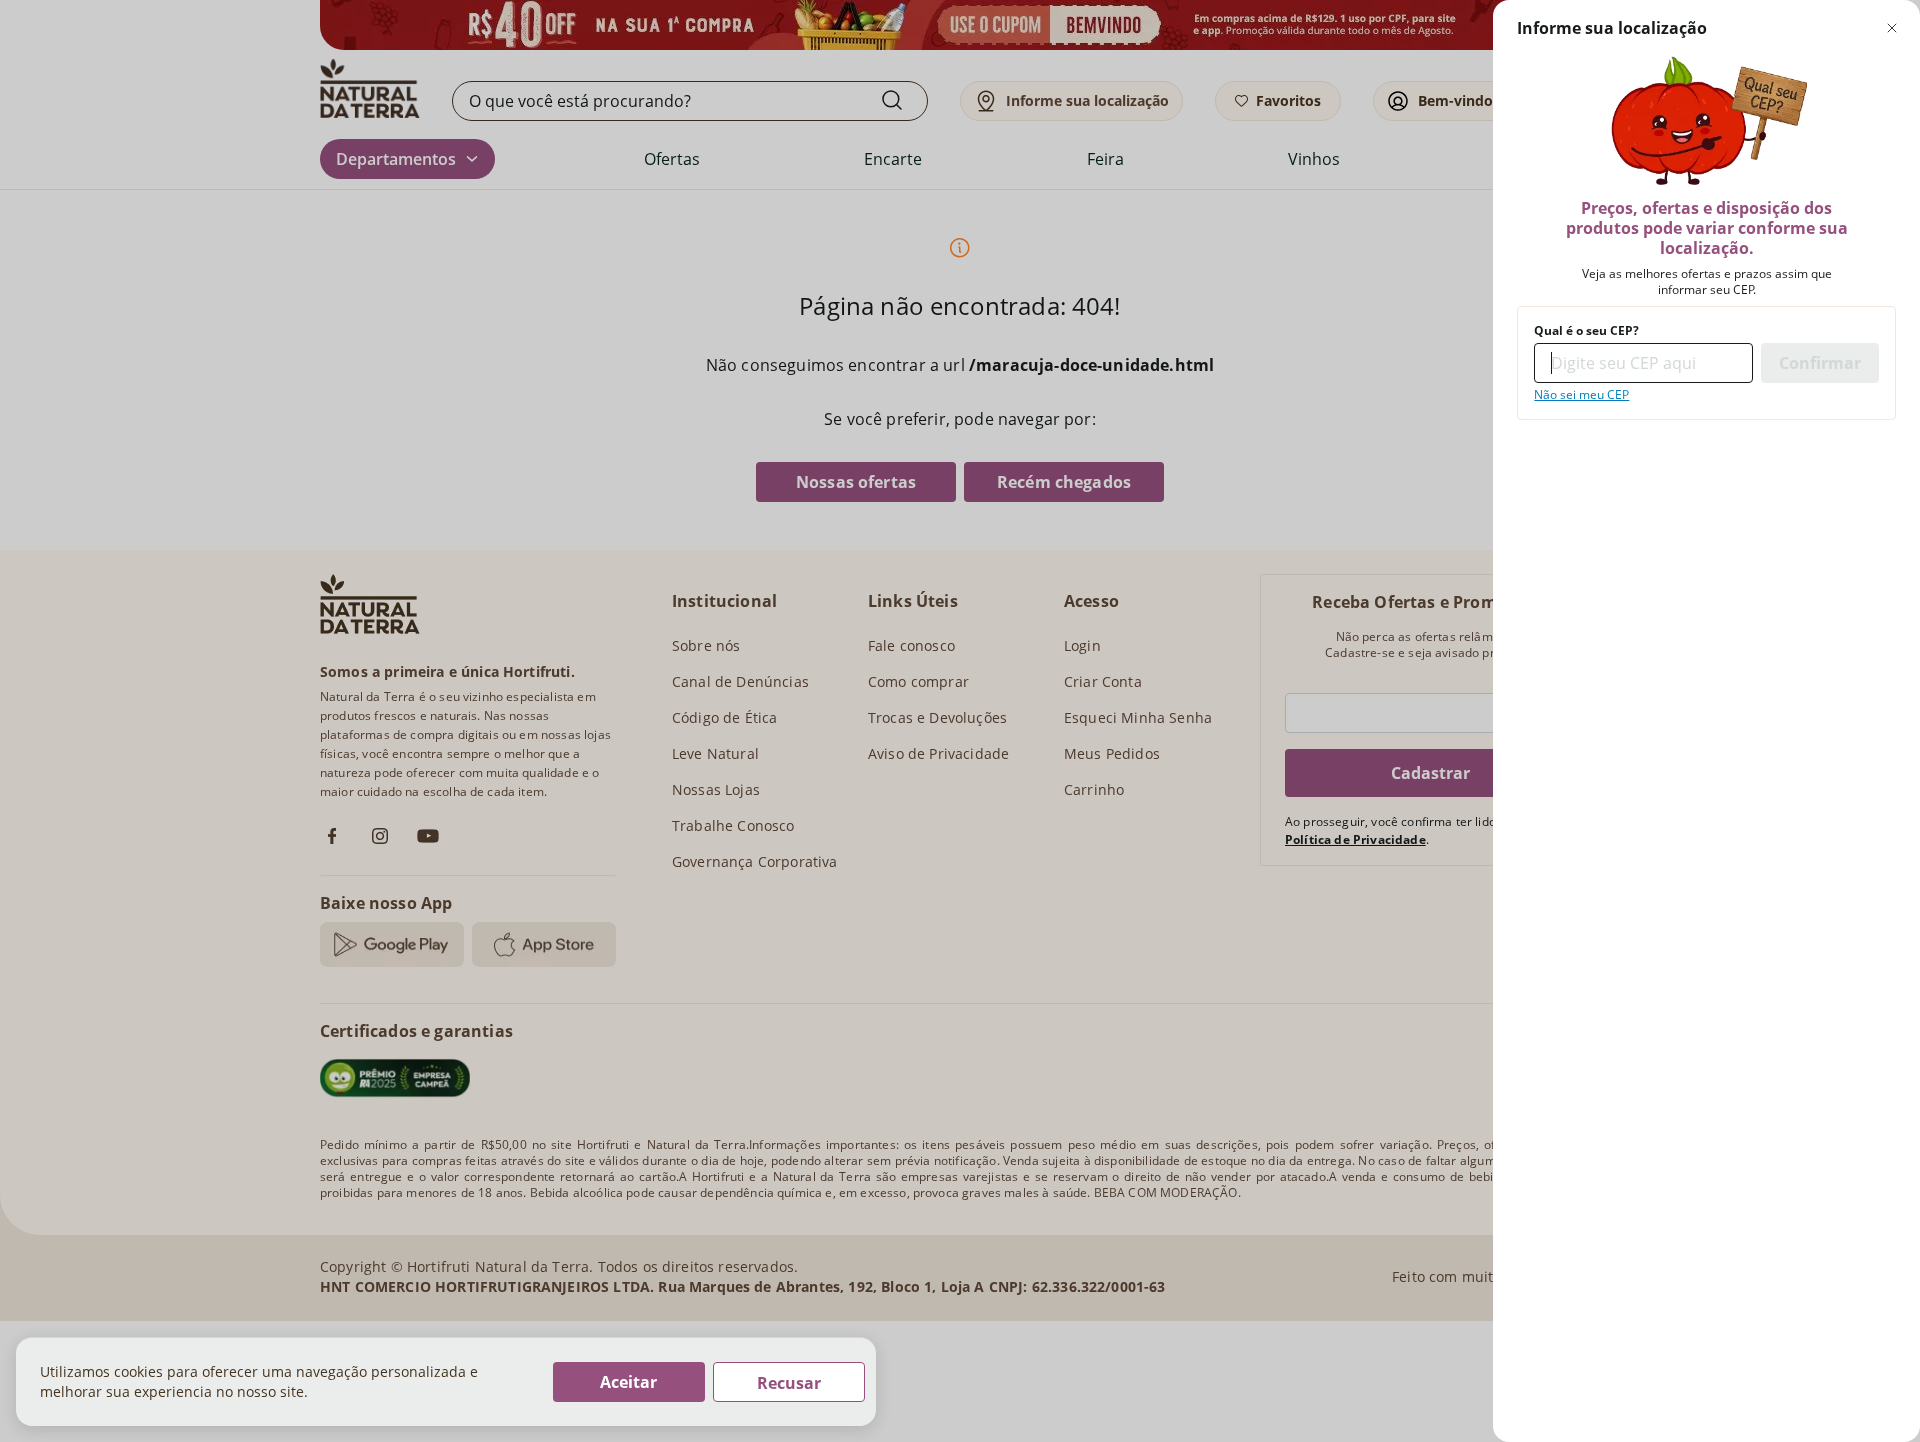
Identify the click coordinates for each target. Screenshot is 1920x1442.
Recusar (789, 1383)
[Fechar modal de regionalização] (1892, 28)
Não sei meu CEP (1581, 395)
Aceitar (628, 1382)
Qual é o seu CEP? (1586, 331)
